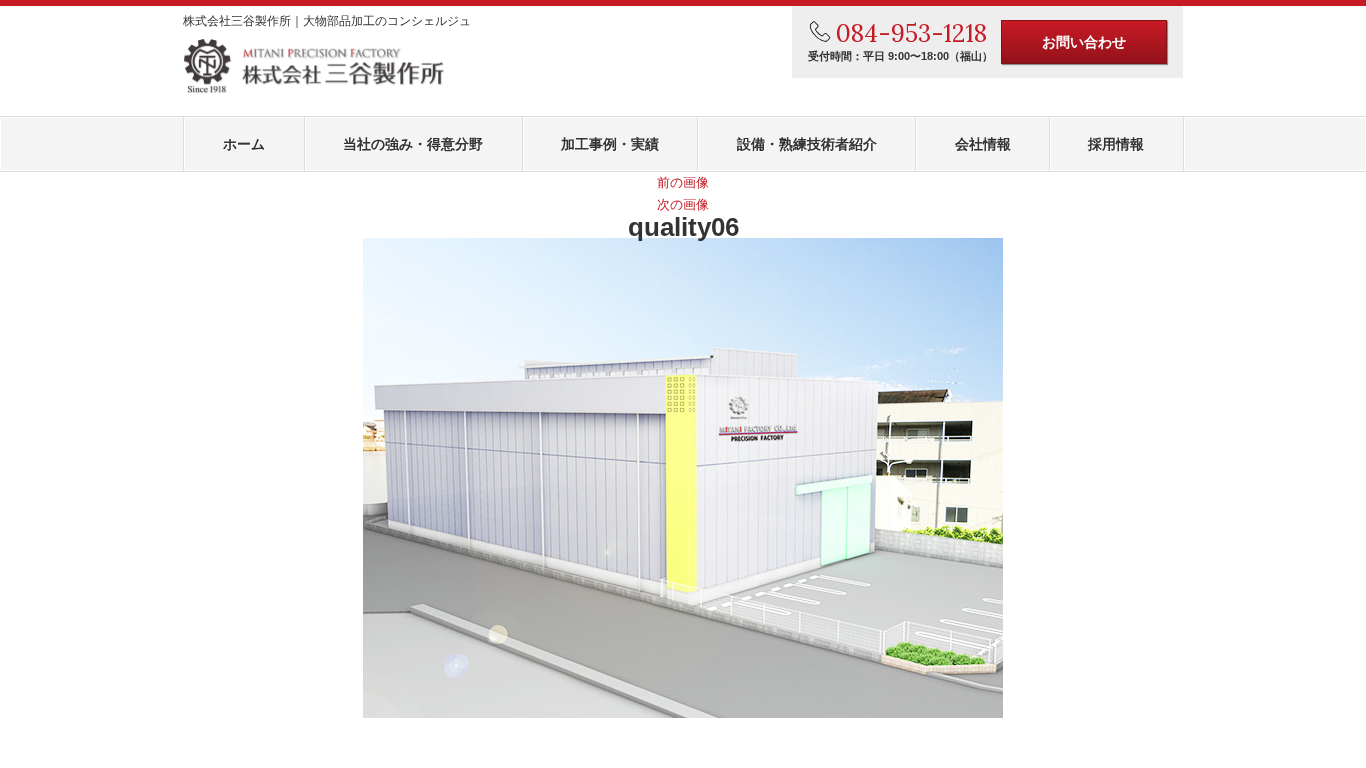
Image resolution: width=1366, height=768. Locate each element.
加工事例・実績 (610, 144)
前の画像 (683, 182)
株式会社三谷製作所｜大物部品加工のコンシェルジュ (327, 21)
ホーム (244, 144)
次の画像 (683, 204)
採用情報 (1116, 144)
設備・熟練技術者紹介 (807, 144)
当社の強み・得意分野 (413, 144)
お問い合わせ (1084, 42)
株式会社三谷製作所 (314, 66)
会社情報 (983, 144)
